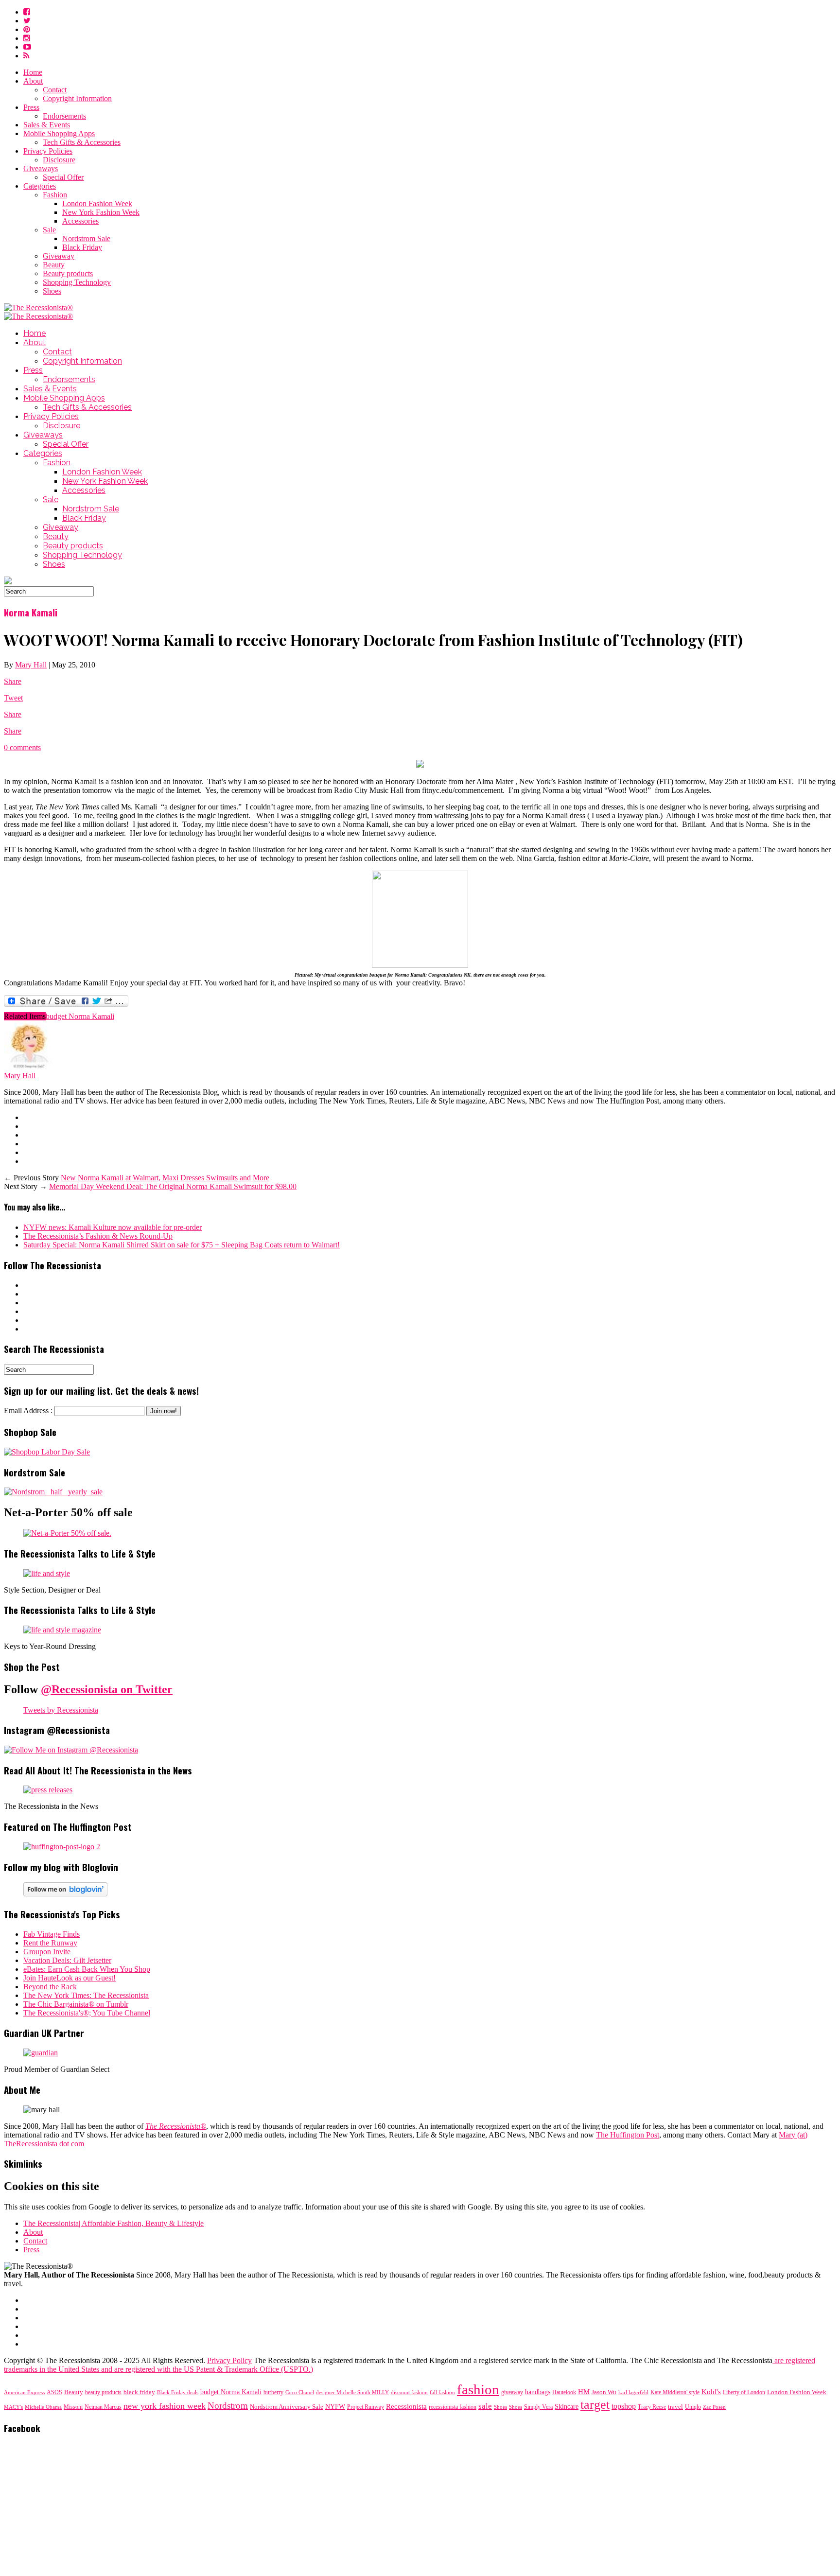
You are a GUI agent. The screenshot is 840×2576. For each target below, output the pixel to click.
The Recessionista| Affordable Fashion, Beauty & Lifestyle (114, 2223)
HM (584, 2392)
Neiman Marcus (103, 2407)
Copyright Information (77, 98)
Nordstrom (228, 2406)
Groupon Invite (47, 1952)
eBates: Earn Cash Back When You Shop (87, 1969)
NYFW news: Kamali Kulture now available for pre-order (113, 1227)
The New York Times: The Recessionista (86, 1995)
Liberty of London (744, 2392)
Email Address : (28, 1411)
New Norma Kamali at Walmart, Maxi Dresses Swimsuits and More (165, 1178)
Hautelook (564, 2392)
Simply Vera (538, 2407)
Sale (49, 230)
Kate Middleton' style (675, 2392)
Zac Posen (714, 2407)
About (33, 81)
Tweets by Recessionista (61, 1710)
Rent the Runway (50, 1943)
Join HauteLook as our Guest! (70, 1978)
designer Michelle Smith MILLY (352, 2392)
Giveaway (59, 256)
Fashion (55, 195)
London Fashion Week (97, 203)
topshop (624, 2406)
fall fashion (442, 2392)
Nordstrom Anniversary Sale (287, 2407)
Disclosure (59, 160)
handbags (538, 2392)
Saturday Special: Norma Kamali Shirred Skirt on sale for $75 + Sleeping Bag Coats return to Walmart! (182, 1245)
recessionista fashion (453, 2407)
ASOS (54, 2392)
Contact (55, 90)
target (595, 2405)
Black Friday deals (178, 2392)
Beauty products (68, 273)
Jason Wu (604, 2392)
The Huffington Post (628, 2135)
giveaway (512, 2392)
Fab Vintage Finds (52, 1934)
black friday (139, 2392)
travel (675, 2407)
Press (31, 107)
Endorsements (64, 116)
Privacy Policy (229, 2360)
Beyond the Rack (50, 1987)
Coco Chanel (300, 2392)
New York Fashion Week (101, 212)
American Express (24, 2392)
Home (33, 72)
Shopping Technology (77, 282)
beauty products (103, 2392)
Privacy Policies (48, 151)
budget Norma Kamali (80, 1016)
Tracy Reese (652, 2407)
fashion (478, 2389)
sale (485, 2406)
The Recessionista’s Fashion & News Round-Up (98, 1236)
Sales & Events (47, 125)
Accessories (80, 221)
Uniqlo (693, 2407)
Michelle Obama (43, 2407)
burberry (273, 2392)
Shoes (52, 291)
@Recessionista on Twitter (107, 1689)
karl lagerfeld (633, 2392)
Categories (40, 186)
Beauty (54, 265)
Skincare (567, 2407)
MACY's (13, 2407)
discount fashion (409, 2392)
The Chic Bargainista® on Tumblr (76, 2004)
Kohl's (711, 2392)
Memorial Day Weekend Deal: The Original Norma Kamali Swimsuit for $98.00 (173, 1186)
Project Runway (366, 2407)
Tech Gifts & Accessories (82, 142)
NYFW (335, 2407)
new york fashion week (165, 2406)
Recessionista (406, 2406)
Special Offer (63, 177)
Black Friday (82, 247)
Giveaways (41, 168)
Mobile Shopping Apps (59, 133)
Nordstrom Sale (86, 238)
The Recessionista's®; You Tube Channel (87, 2013)
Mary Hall (31, 665)
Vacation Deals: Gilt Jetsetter (67, 1960)
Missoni (73, 2407)
